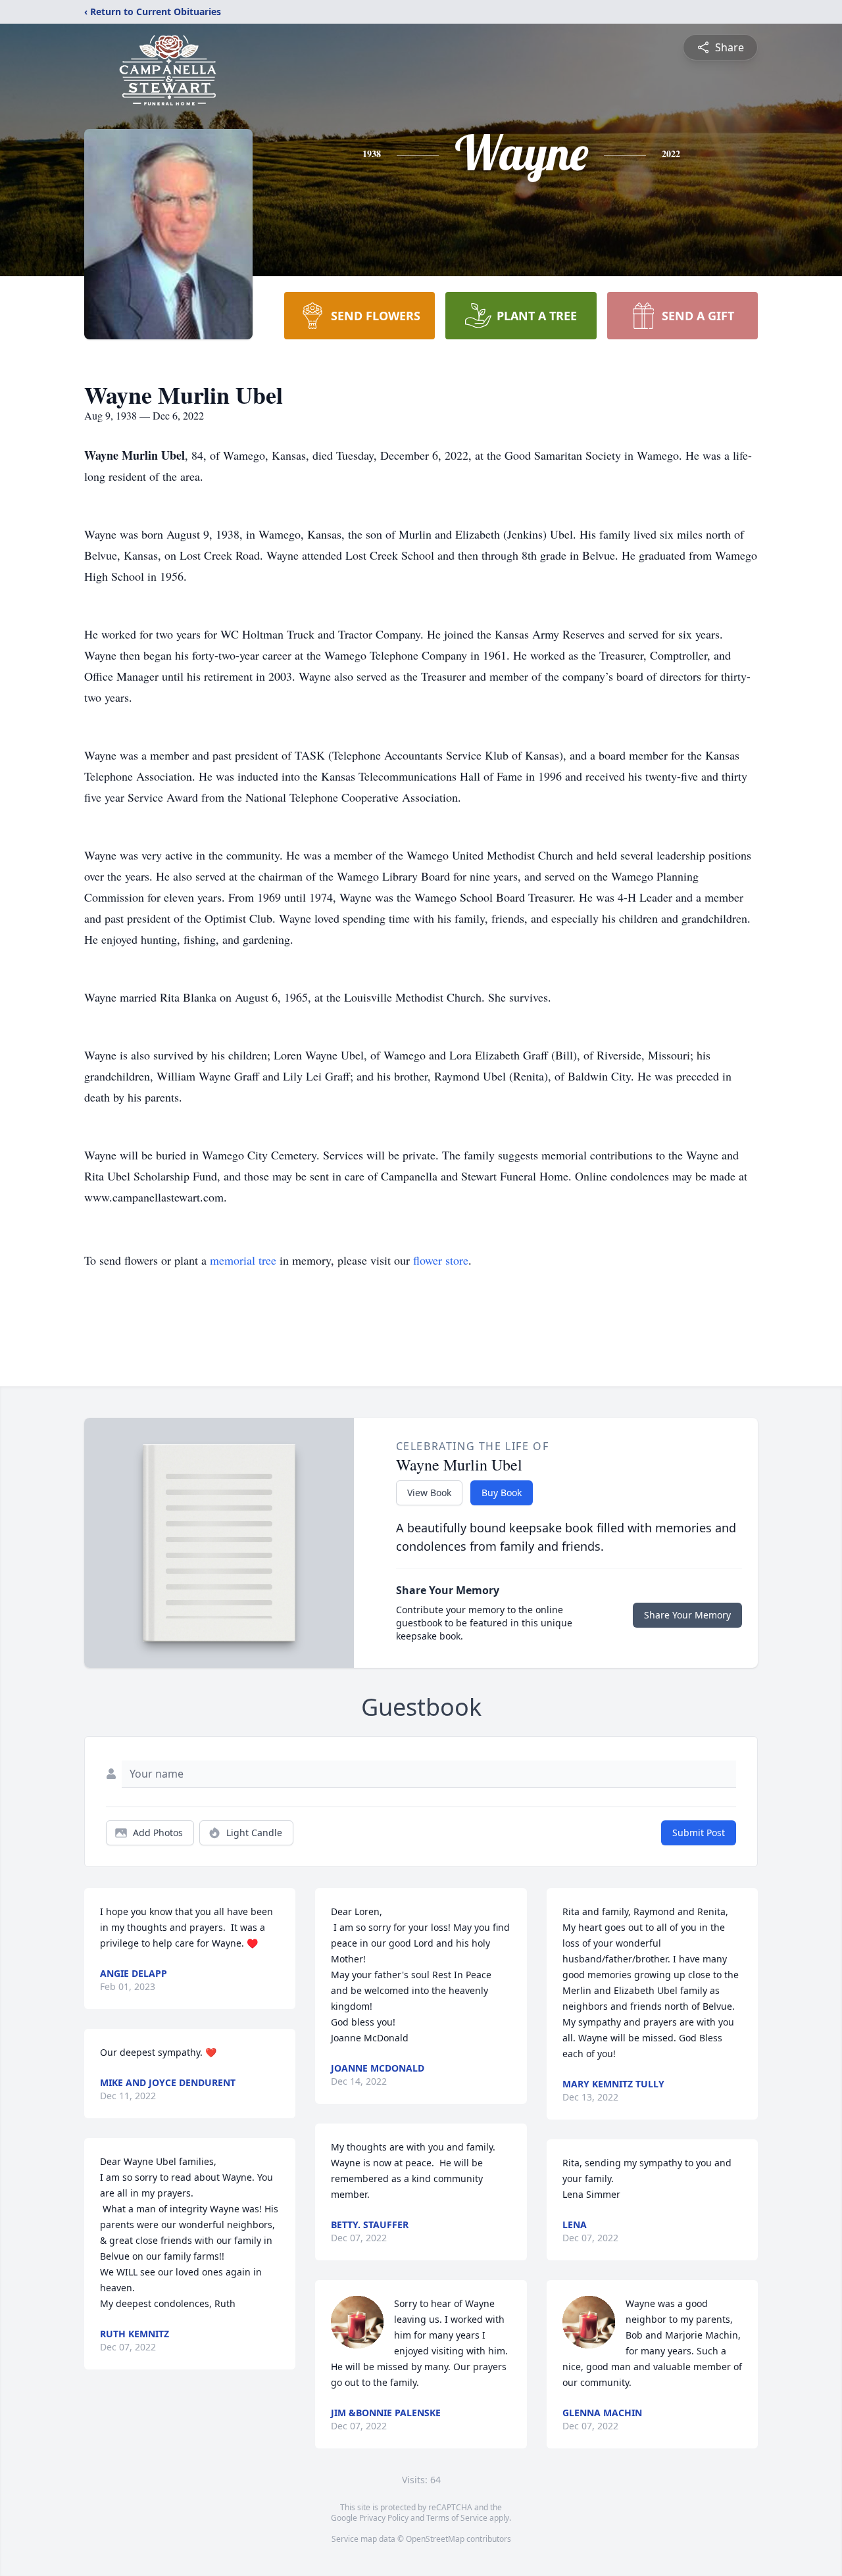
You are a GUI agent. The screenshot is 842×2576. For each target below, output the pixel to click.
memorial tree (243, 1260)
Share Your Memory (687, 1615)
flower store (441, 1260)
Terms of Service (457, 2518)
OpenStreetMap (435, 2539)
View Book (429, 1493)
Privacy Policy (384, 2518)
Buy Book (502, 1493)
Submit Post (699, 1833)
